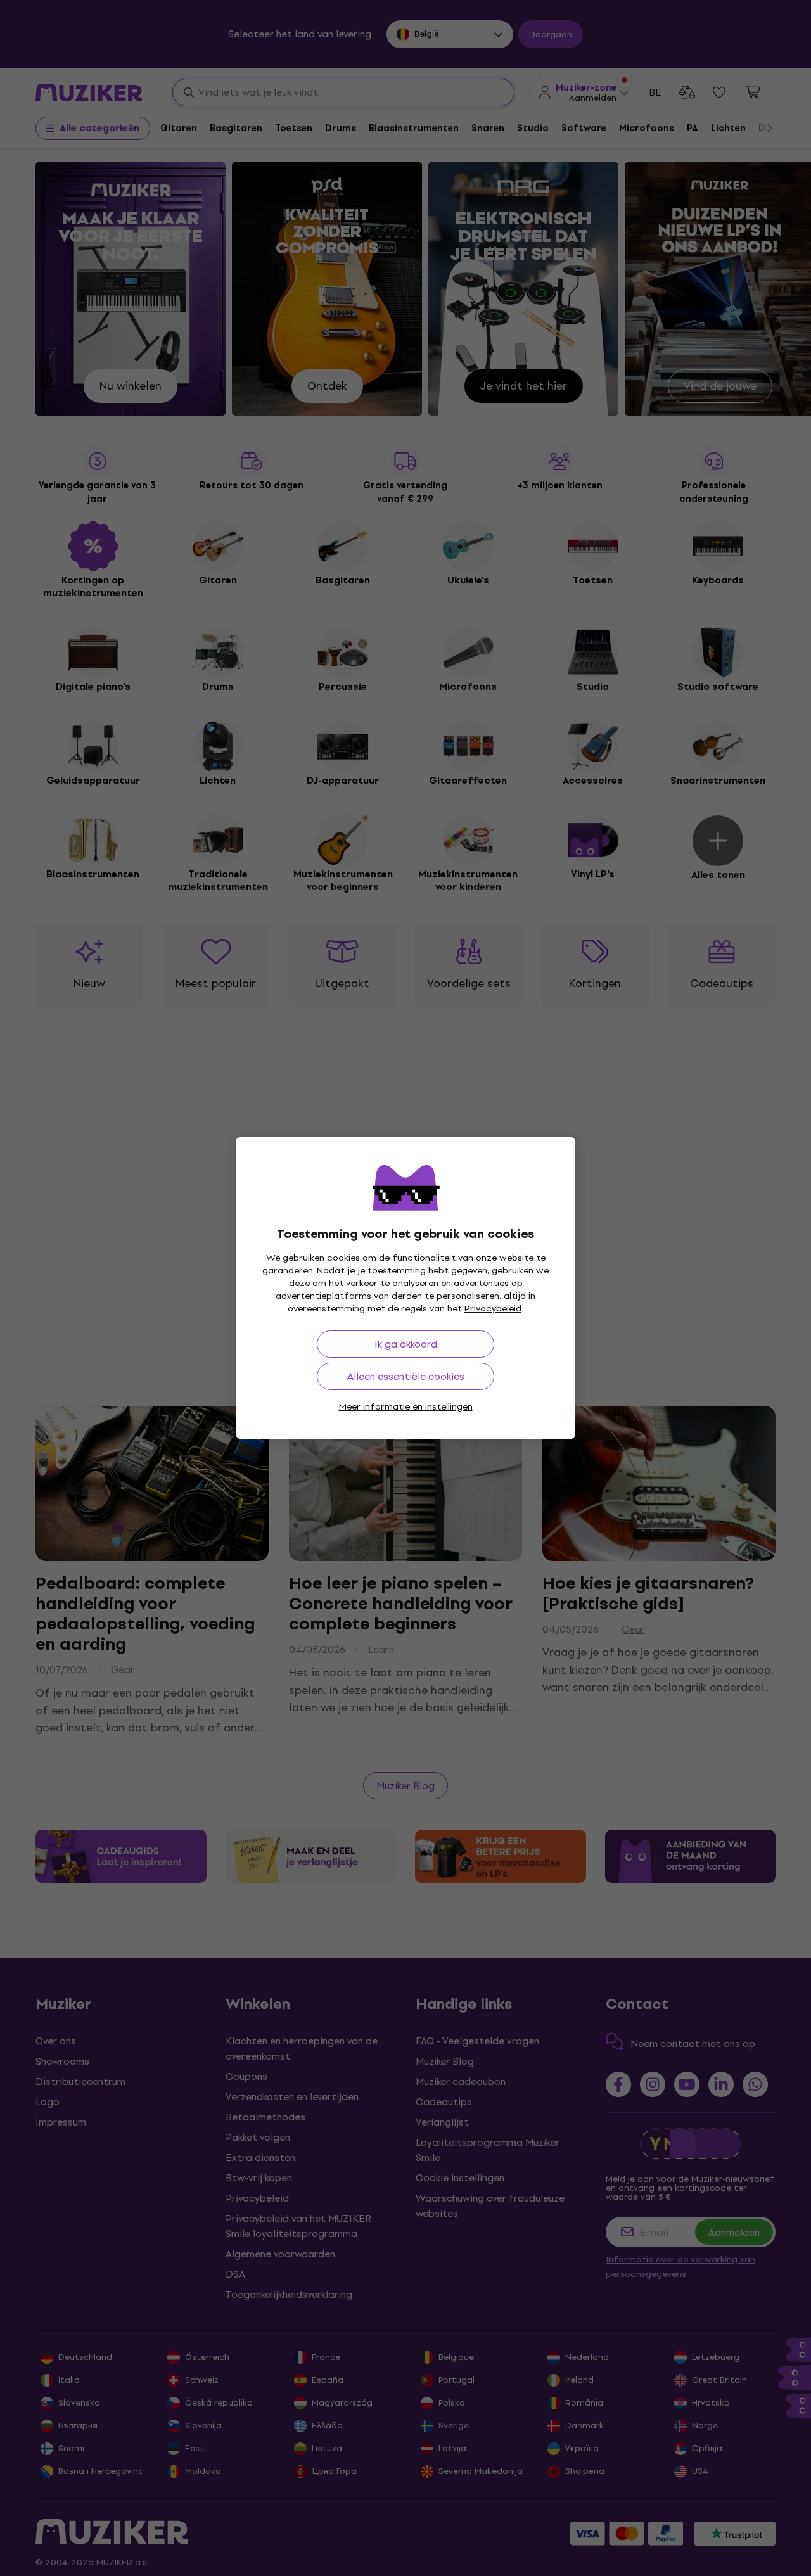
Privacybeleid (493, 1309)
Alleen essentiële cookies (406, 1376)
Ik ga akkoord (406, 1344)
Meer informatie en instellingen (406, 1407)
